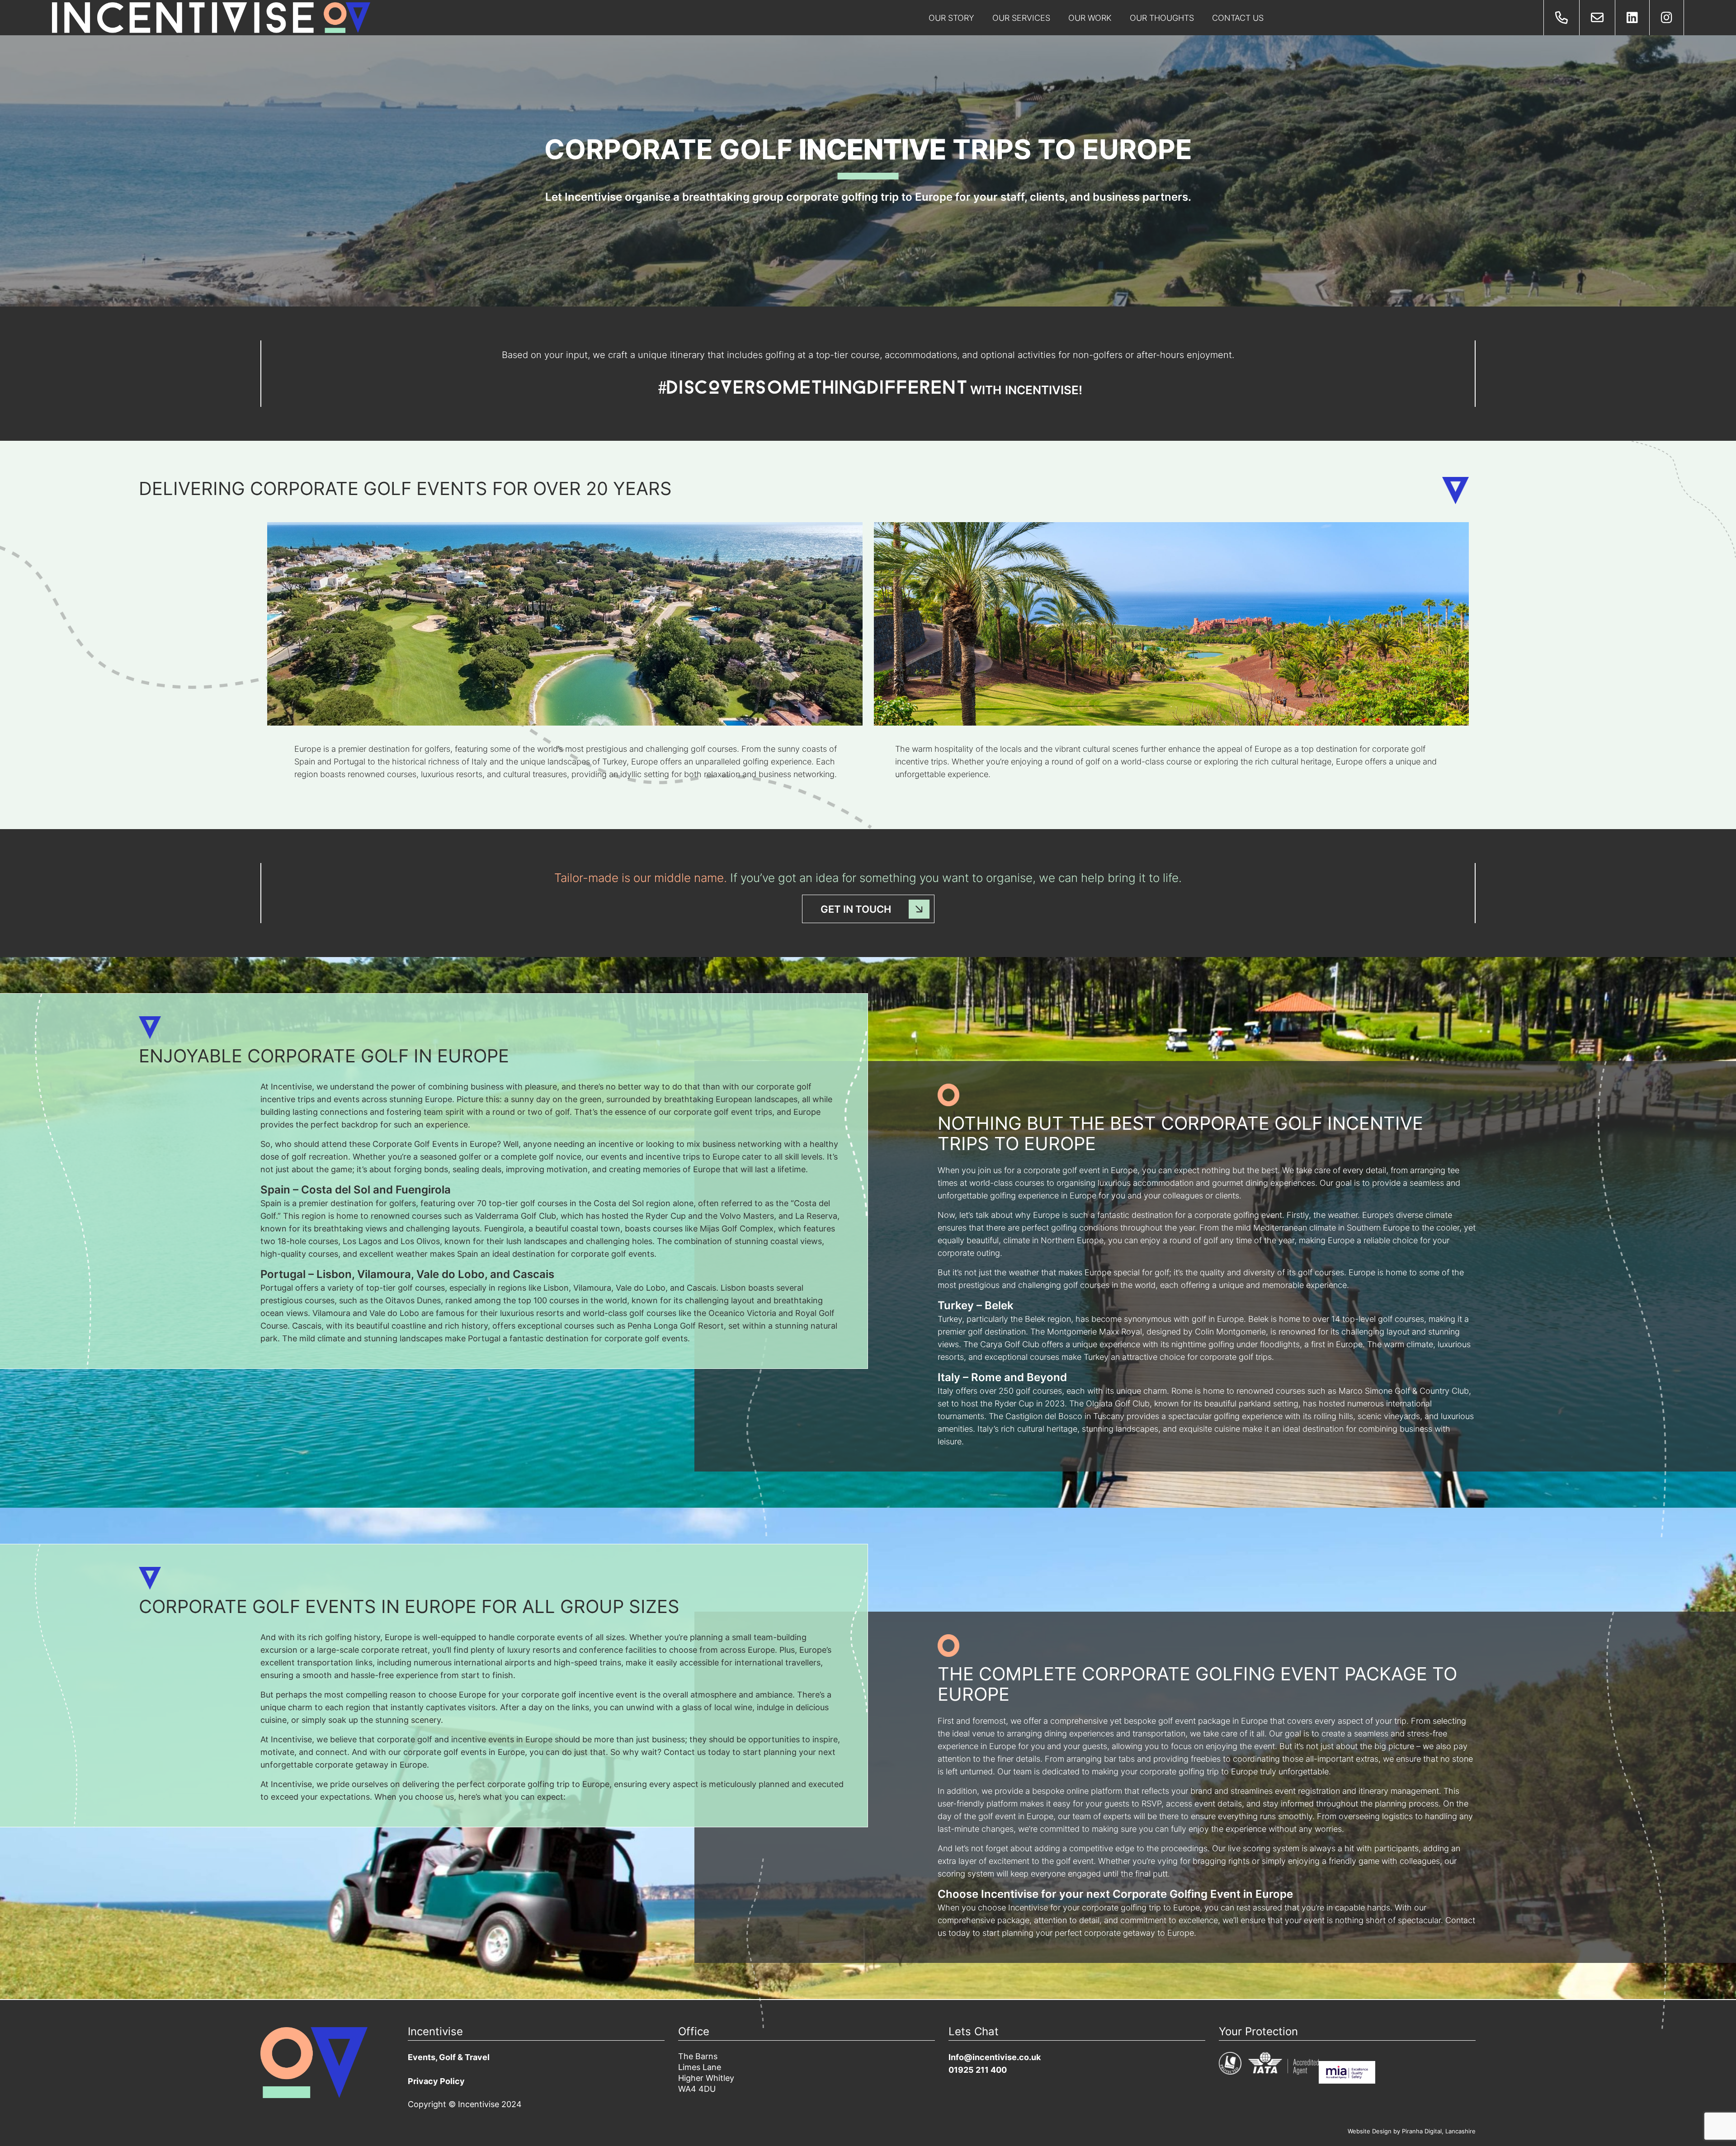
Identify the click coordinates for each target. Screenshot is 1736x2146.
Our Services (1021, 19)
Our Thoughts (1162, 19)
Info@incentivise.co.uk (995, 2058)
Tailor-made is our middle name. (641, 879)
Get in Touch (856, 910)
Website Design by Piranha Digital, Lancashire (1412, 2132)
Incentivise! (1044, 391)
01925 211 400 (978, 2071)
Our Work (1090, 19)
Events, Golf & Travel (449, 2058)
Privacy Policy (436, 2082)
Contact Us (1238, 19)
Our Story (951, 19)
